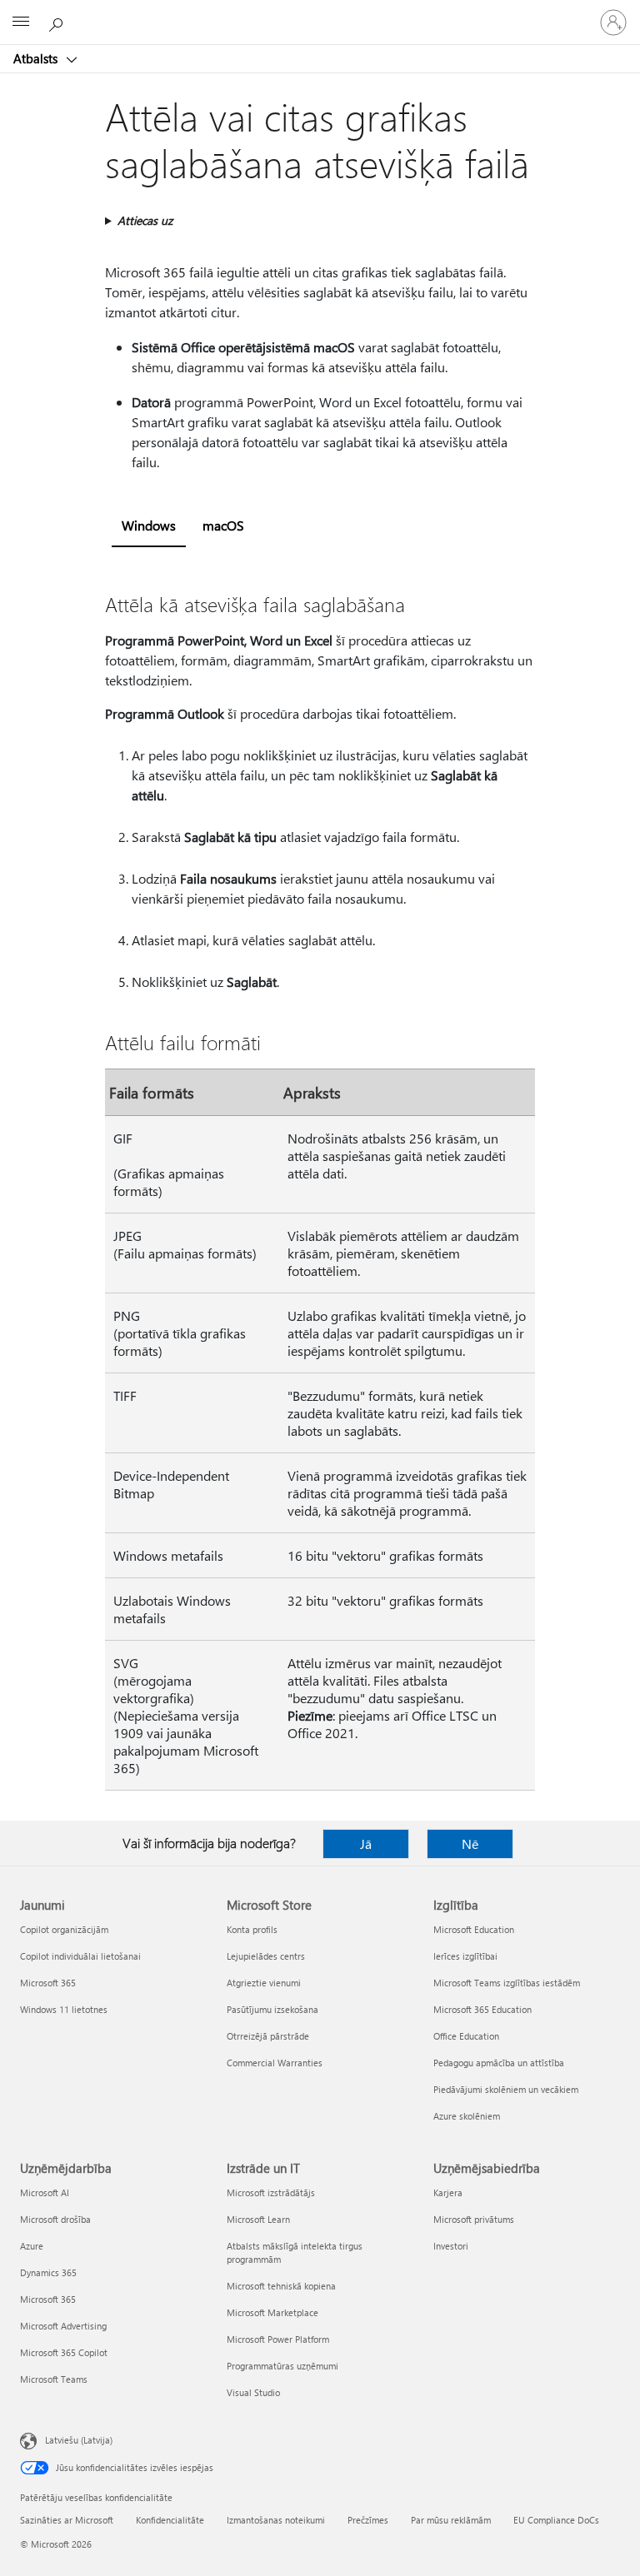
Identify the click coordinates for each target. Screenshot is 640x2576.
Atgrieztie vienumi (264, 1983)
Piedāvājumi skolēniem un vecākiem (506, 2089)
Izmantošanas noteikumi (276, 2520)
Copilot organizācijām (64, 1929)
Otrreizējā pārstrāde (268, 2036)
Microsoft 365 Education (482, 2009)
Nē (470, 1844)
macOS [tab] (223, 525)
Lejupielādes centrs (266, 1956)
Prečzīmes (368, 2520)
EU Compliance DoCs (556, 2520)
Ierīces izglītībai (465, 1956)
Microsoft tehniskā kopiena (281, 2286)
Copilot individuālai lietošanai (80, 1956)
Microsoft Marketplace (272, 2312)
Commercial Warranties (275, 2063)
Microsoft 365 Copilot (64, 2352)
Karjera (448, 2192)
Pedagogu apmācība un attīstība (499, 2063)
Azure (32, 2246)
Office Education (466, 2036)
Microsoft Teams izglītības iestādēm (507, 1983)
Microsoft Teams (54, 2379)
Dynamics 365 (48, 2272)
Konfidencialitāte (170, 2520)
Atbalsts (37, 58)
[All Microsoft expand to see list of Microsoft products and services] (21, 22)
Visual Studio (253, 2392)
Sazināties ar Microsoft (67, 2520)
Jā (366, 1844)
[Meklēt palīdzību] (58, 22)
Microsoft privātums (474, 2219)
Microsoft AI (45, 2192)
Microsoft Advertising (63, 2326)
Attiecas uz (145, 220)
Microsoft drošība (55, 2219)
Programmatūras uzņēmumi (282, 2366)
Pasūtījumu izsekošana (272, 2009)
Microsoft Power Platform (278, 2339)
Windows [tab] (149, 525)
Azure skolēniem (467, 2116)
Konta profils (252, 1929)
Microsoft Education (474, 1929)
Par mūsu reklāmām (451, 2520)
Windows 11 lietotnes (64, 2009)
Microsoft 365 (48, 1983)
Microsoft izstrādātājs (271, 2192)
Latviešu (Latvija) (79, 2440)
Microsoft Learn (258, 2219)
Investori (451, 2246)
